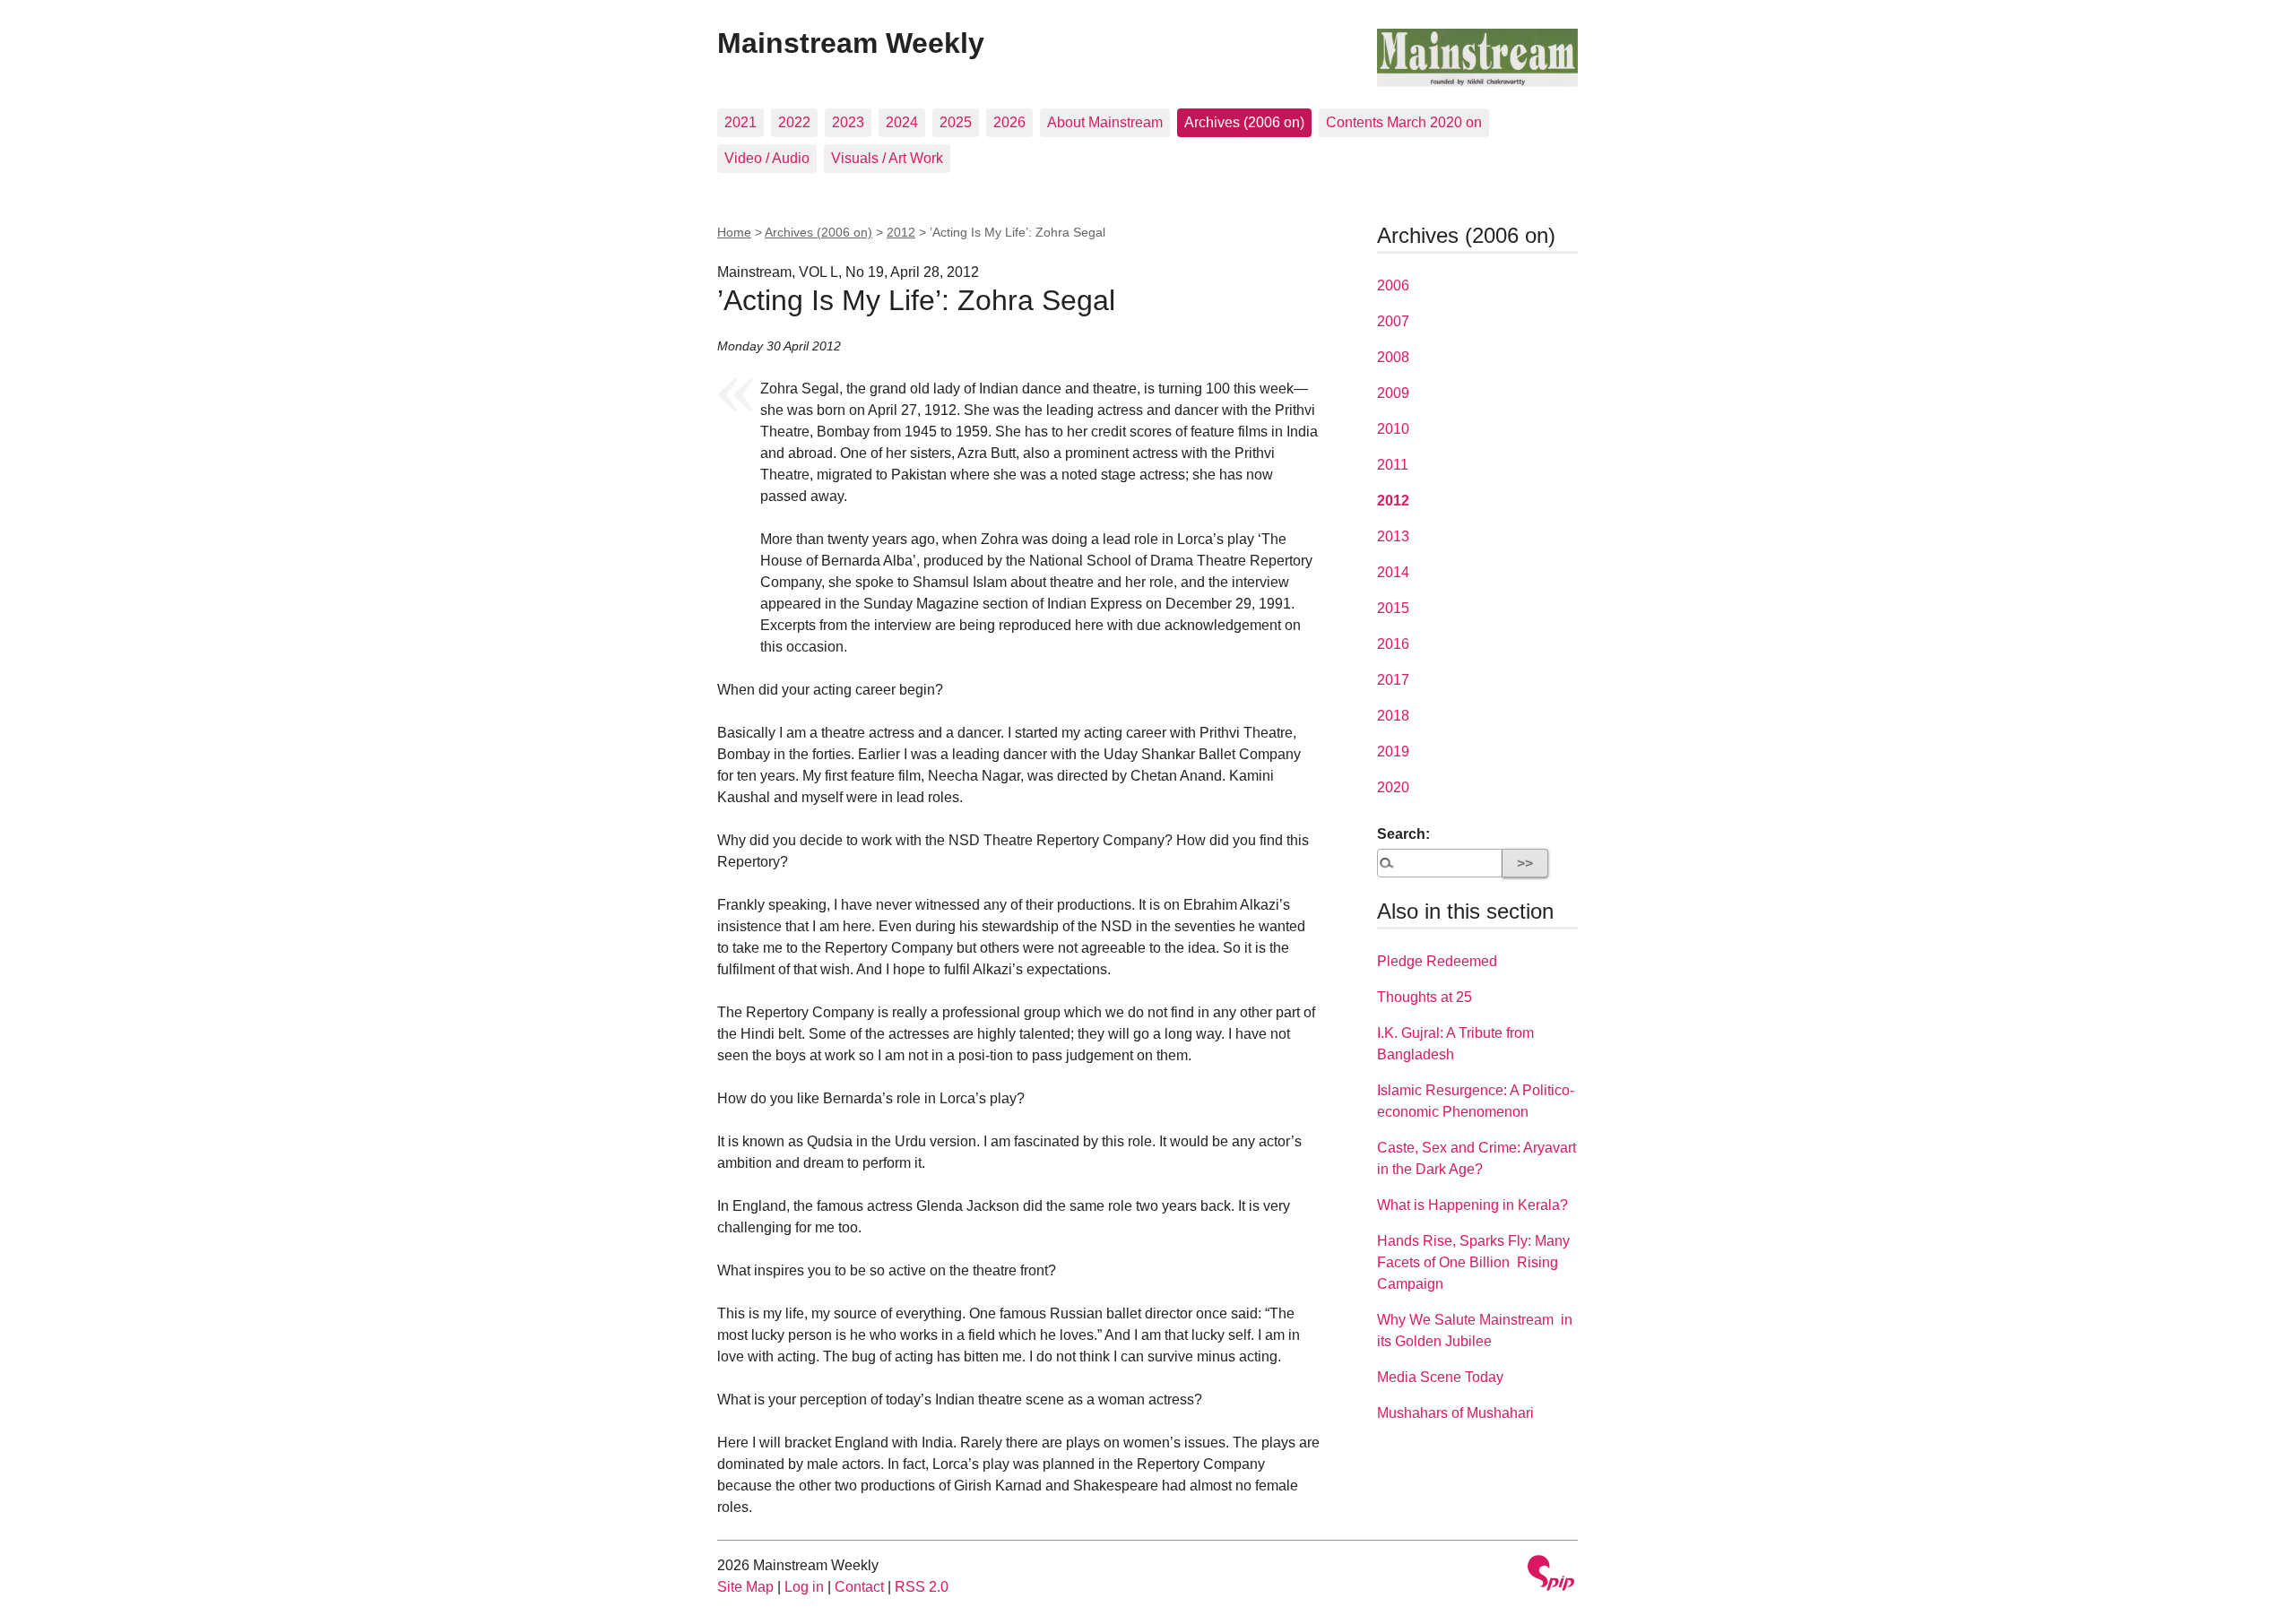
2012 (901, 232)
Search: (1403, 834)
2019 (1393, 752)
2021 (740, 122)
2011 (1393, 465)
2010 (1393, 429)
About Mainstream (1105, 122)
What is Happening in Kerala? (1472, 1205)
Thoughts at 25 (1425, 997)
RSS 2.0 (922, 1587)
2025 (956, 122)
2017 (1393, 680)
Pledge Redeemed (1437, 961)
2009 (1393, 393)
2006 (1393, 285)
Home (734, 232)
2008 (1393, 357)
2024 (902, 122)
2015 (1393, 608)
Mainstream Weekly (851, 43)
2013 (1393, 536)
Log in (804, 1587)
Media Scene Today (1440, 1377)
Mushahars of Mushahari (1455, 1413)
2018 (1393, 716)
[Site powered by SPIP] (1551, 1575)
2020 (1393, 787)
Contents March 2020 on (1404, 122)
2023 (848, 122)
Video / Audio (767, 158)
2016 (1393, 644)
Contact (859, 1587)
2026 (1009, 122)
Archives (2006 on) (1244, 122)
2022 (794, 122)
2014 (1393, 572)
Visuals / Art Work (887, 158)
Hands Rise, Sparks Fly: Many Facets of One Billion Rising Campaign (1473, 1262)
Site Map (745, 1587)
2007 (1393, 321)
